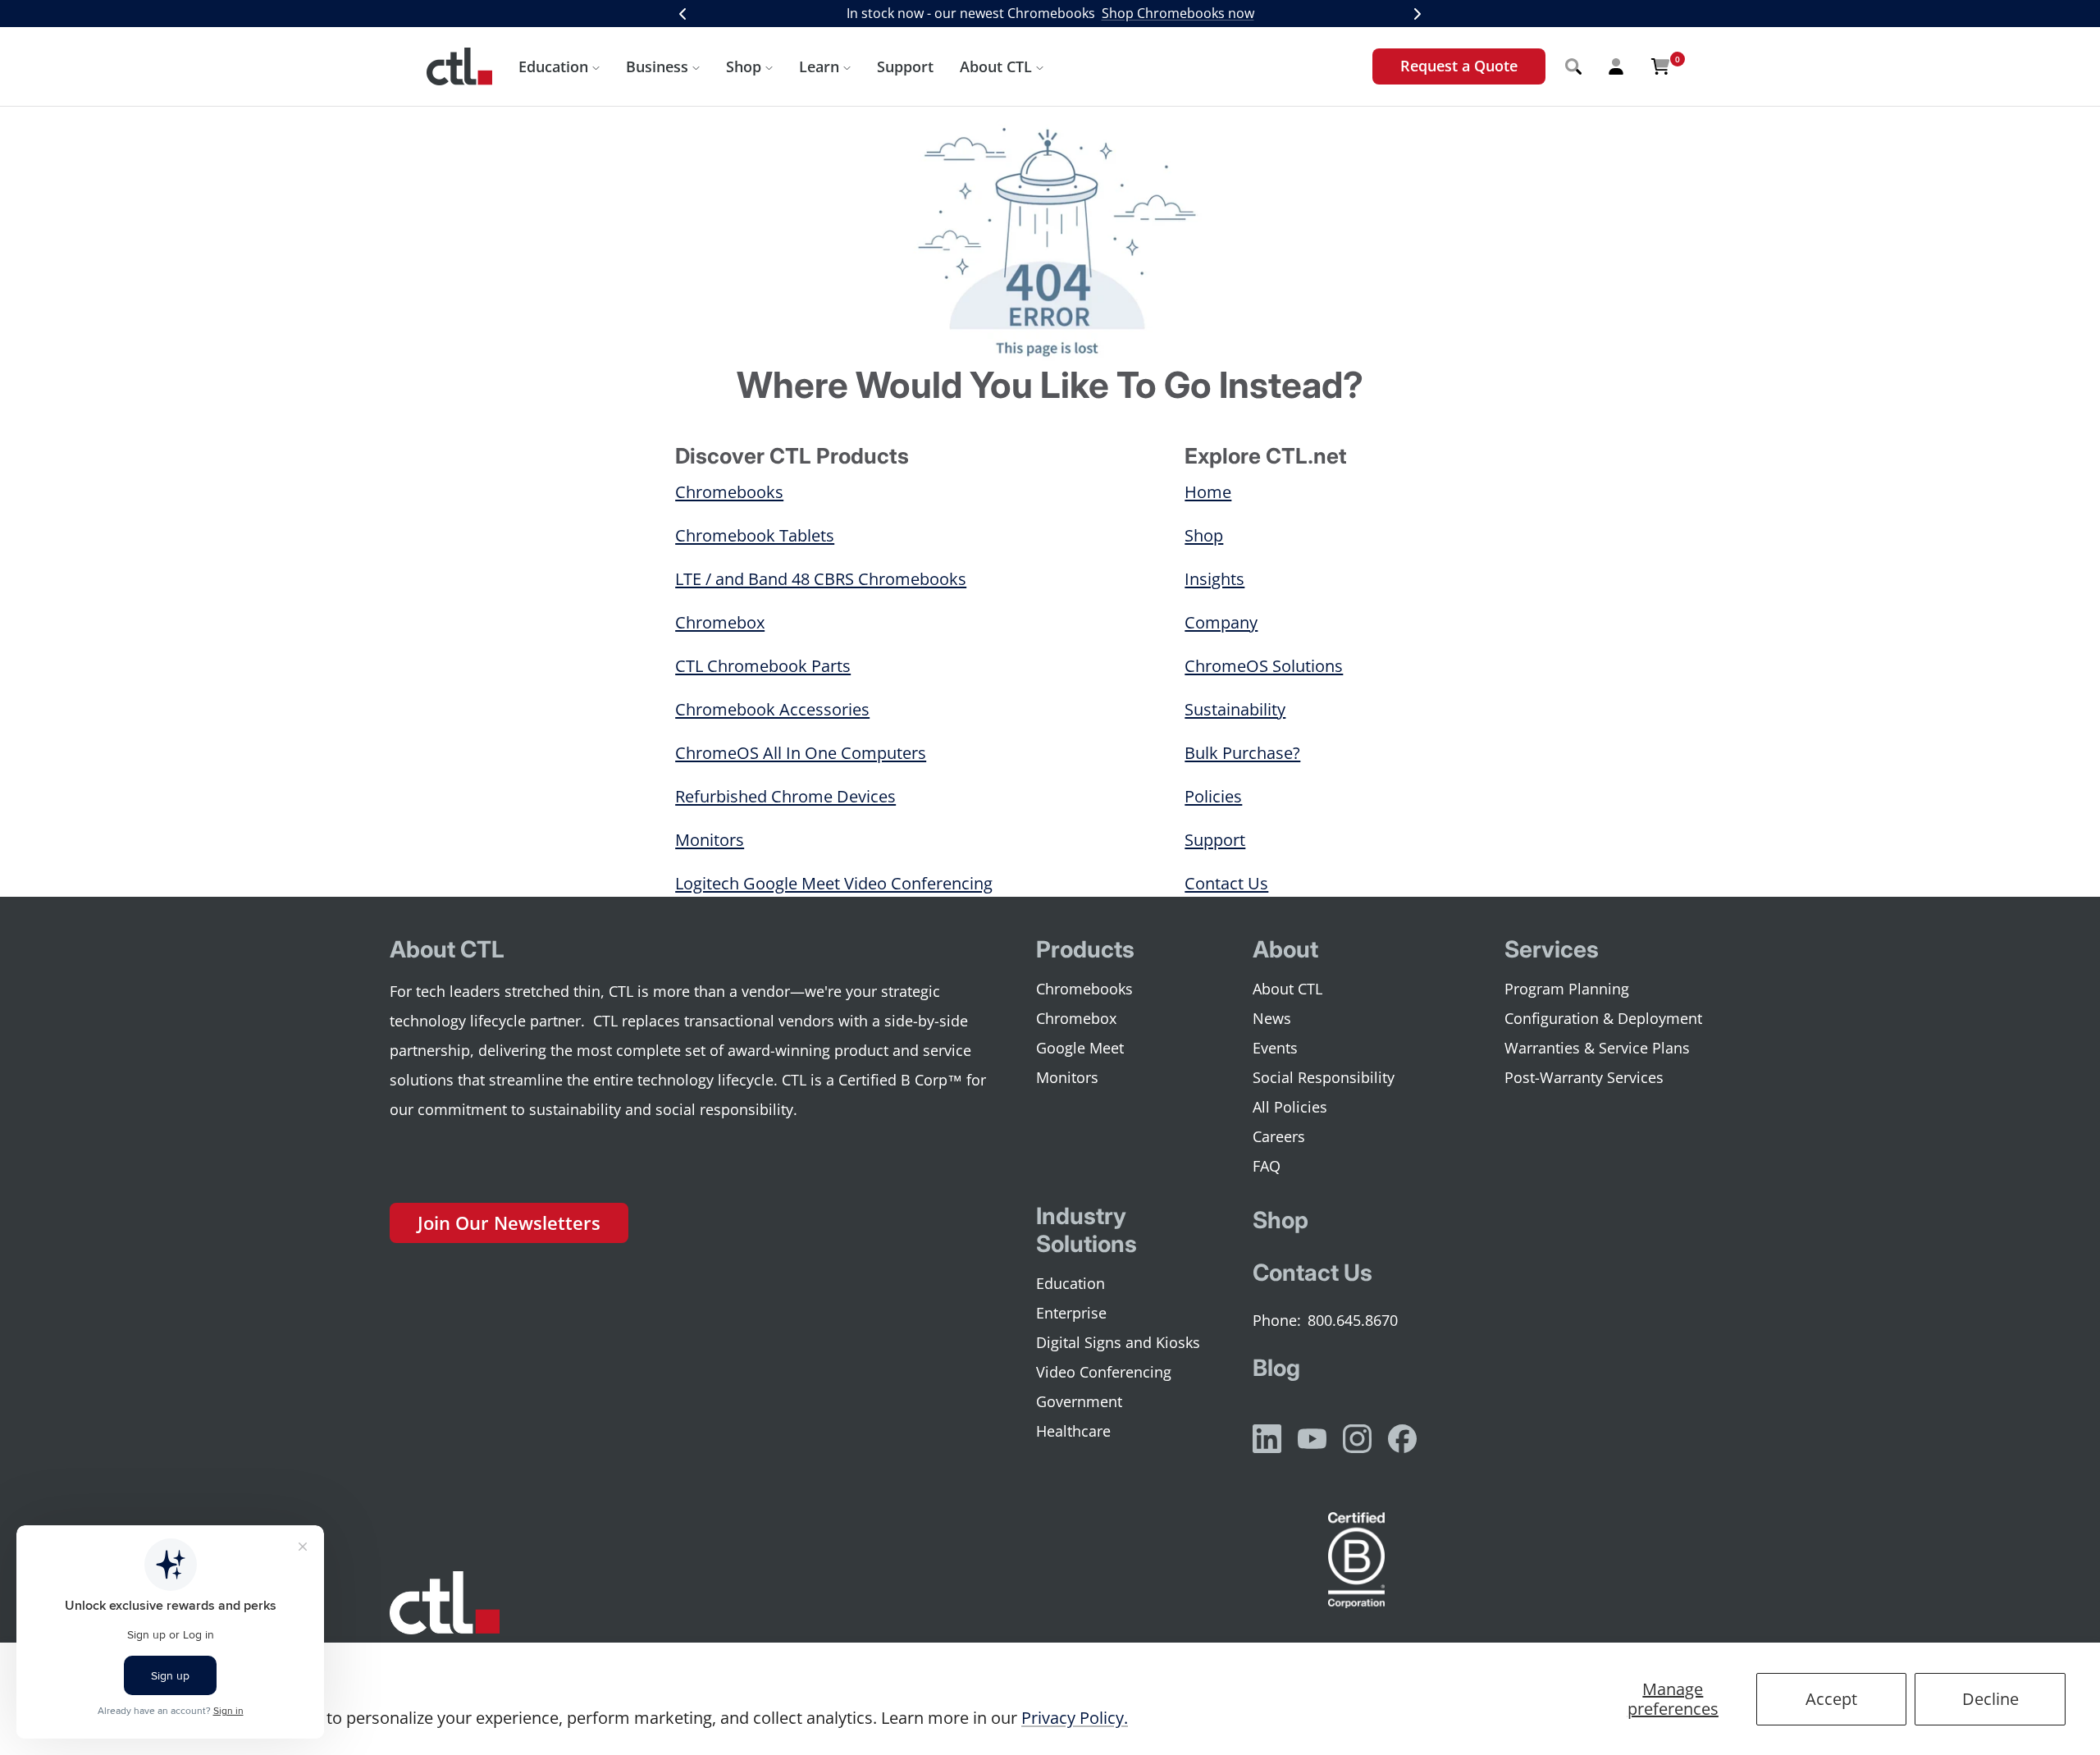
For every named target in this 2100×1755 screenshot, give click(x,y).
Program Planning (1567, 989)
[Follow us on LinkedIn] (1267, 1439)
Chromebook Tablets (755, 535)
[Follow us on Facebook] (1402, 1439)
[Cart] (1660, 66)
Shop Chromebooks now (1178, 13)
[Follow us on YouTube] (1312, 1439)
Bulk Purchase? (1242, 753)
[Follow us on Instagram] (1357, 1439)
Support (905, 66)
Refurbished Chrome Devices (785, 796)
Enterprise (1071, 1313)
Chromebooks (729, 492)
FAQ (1267, 1166)
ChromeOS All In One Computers (801, 753)
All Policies (1290, 1107)
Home (1208, 492)
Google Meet (1080, 1048)
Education (553, 66)
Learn (819, 66)
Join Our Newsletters (509, 1223)
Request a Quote (1459, 66)
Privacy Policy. (1075, 1718)
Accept (1831, 1699)
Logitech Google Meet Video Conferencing (834, 883)
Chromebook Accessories (772, 709)
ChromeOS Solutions (1264, 666)
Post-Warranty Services (1584, 1077)
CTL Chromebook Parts (763, 666)
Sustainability (1235, 709)
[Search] (1573, 66)
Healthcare (1073, 1431)
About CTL (996, 66)
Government (1079, 1401)
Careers (1279, 1136)
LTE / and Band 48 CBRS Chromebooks (821, 579)
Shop (744, 66)
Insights (1214, 579)
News (1272, 1018)
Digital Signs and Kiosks (1118, 1342)
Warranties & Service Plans (1597, 1048)
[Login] (1616, 66)
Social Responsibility (1324, 1077)
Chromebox (720, 622)
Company (1221, 622)
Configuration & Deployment (1603, 1018)
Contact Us (1226, 883)
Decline (1990, 1699)
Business (657, 66)
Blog (1276, 1368)
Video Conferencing (1104, 1372)
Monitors (710, 840)
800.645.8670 (1353, 1320)
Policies (1213, 796)
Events (1275, 1048)
